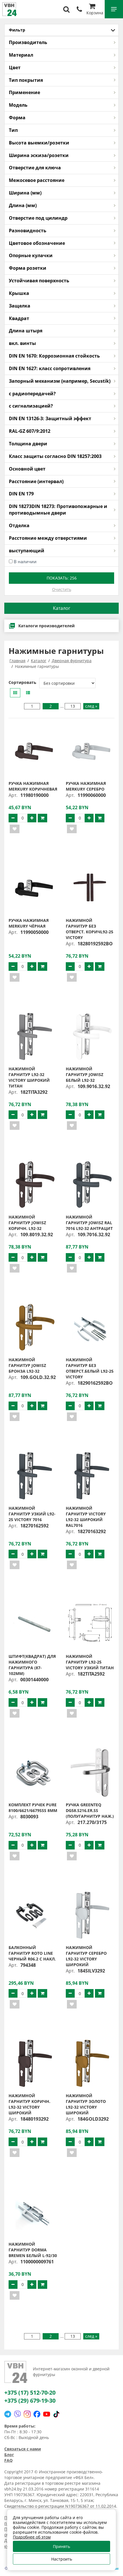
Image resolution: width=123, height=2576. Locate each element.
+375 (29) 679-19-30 (30, 2401)
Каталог (62, 608)
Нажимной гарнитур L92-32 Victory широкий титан (29, 1077)
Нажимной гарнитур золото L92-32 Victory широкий (86, 2104)
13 (73, 706)
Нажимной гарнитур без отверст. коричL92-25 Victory (90, 929)
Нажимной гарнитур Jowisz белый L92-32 (85, 1074)
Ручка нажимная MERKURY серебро (86, 786)
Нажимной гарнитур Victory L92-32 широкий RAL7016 (86, 1517)
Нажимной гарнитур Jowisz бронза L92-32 (27, 1365)
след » (91, 706)
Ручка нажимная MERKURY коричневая (33, 786)
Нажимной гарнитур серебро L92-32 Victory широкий (86, 1956)
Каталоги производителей (46, 626)
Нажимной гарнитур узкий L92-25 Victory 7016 (32, 1514)
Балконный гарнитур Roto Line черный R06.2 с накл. (32, 1953)
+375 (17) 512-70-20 (30, 2393)
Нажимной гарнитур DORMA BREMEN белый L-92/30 (33, 2250)
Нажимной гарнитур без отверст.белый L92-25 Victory (90, 1368)
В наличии (25, 561)
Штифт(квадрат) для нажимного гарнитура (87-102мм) (32, 1665)
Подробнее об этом (32, 2537)
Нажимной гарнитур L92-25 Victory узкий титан (90, 1662)
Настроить (62, 2559)
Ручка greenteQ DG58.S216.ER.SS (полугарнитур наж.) (90, 1810)
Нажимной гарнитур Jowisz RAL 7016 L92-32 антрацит (89, 1223)
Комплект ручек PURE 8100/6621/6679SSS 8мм (33, 1808)
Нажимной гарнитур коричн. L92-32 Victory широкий (29, 2104)
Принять (61, 2546)
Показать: (62, 578)
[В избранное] (15, 829)
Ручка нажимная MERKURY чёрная (29, 923)
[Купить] (42, 818)
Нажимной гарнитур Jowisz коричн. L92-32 (27, 1223)
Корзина (95, 13)
